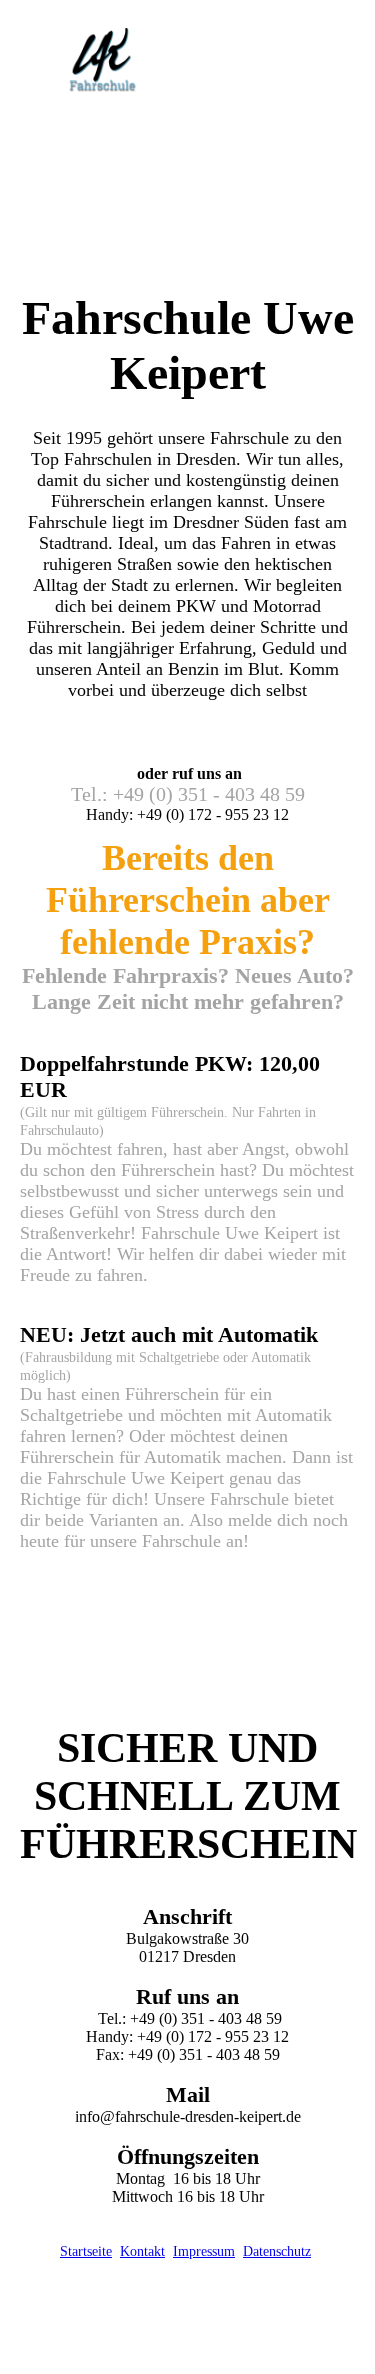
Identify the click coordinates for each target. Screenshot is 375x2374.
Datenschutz (277, 2251)
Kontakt (142, 2251)
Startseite (86, 2251)
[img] (102, 62)
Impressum (204, 2251)
